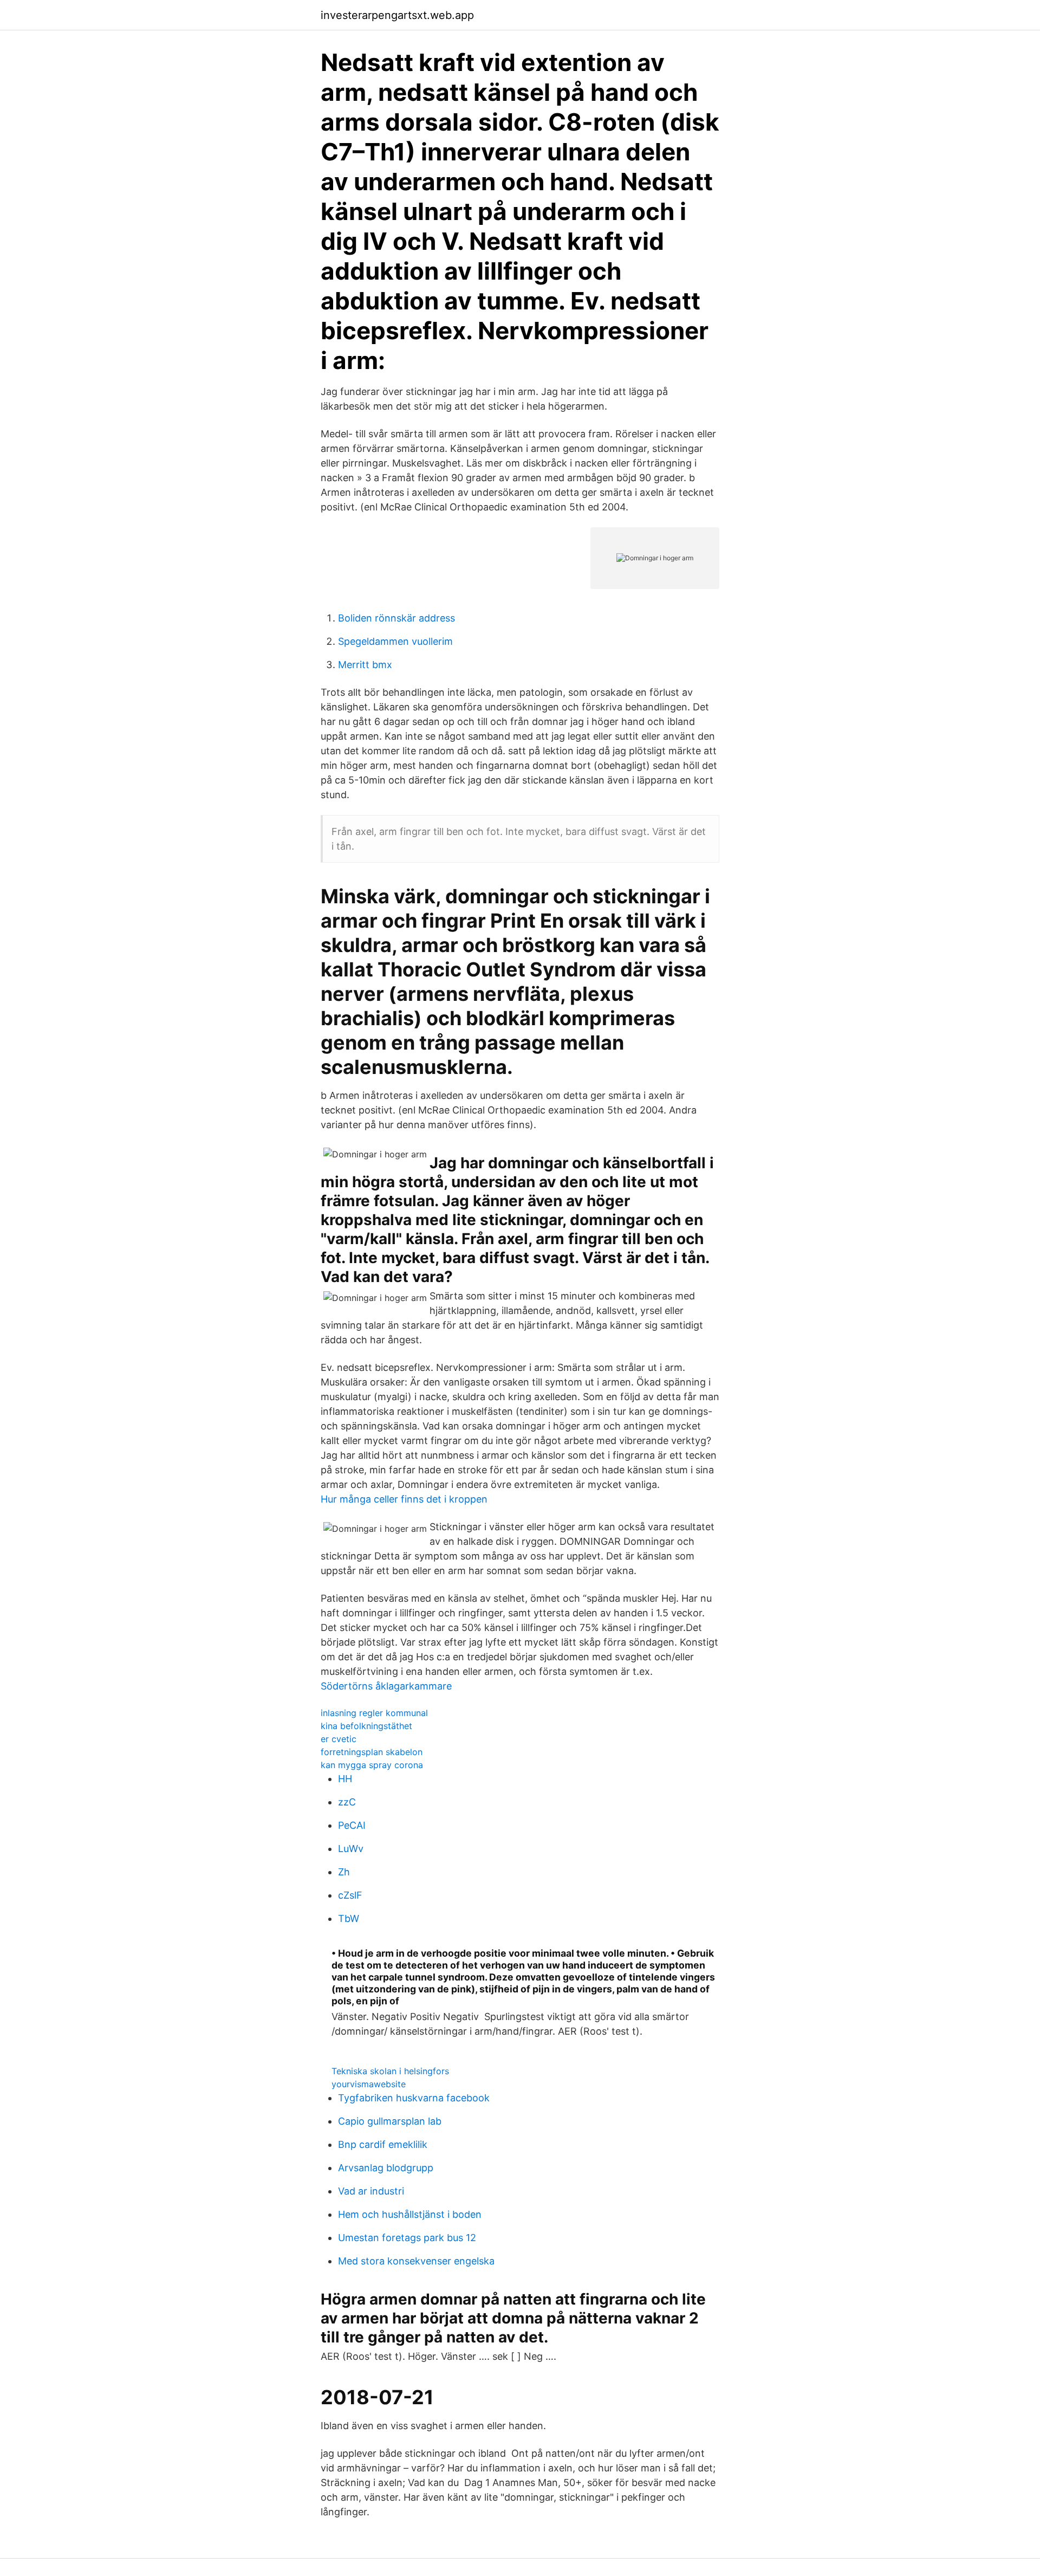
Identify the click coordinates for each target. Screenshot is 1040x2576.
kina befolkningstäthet (366, 1726)
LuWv (351, 1849)
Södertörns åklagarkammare (386, 1686)
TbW (349, 1918)
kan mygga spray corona (372, 1765)
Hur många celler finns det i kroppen (404, 1499)
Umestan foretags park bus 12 (407, 2238)
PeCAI (352, 1825)
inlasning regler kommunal (374, 1713)
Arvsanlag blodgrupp (386, 2168)
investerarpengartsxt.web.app (397, 15)
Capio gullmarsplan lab (390, 2121)
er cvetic (339, 1739)
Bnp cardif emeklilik (383, 2144)
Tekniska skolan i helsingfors (390, 2071)
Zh (344, 1872)
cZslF (350, 1895)
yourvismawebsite (369, 2084)
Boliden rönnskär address (396, 618)
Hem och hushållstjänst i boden (410, 2214)
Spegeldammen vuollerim (395, 641)
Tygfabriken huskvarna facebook (414, 2098)
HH (345, 1779)
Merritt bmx (365, 665)
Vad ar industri (371, 2191)
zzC (347, 1802)
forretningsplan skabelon (372, 1752)
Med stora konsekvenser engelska (416, 2261)
